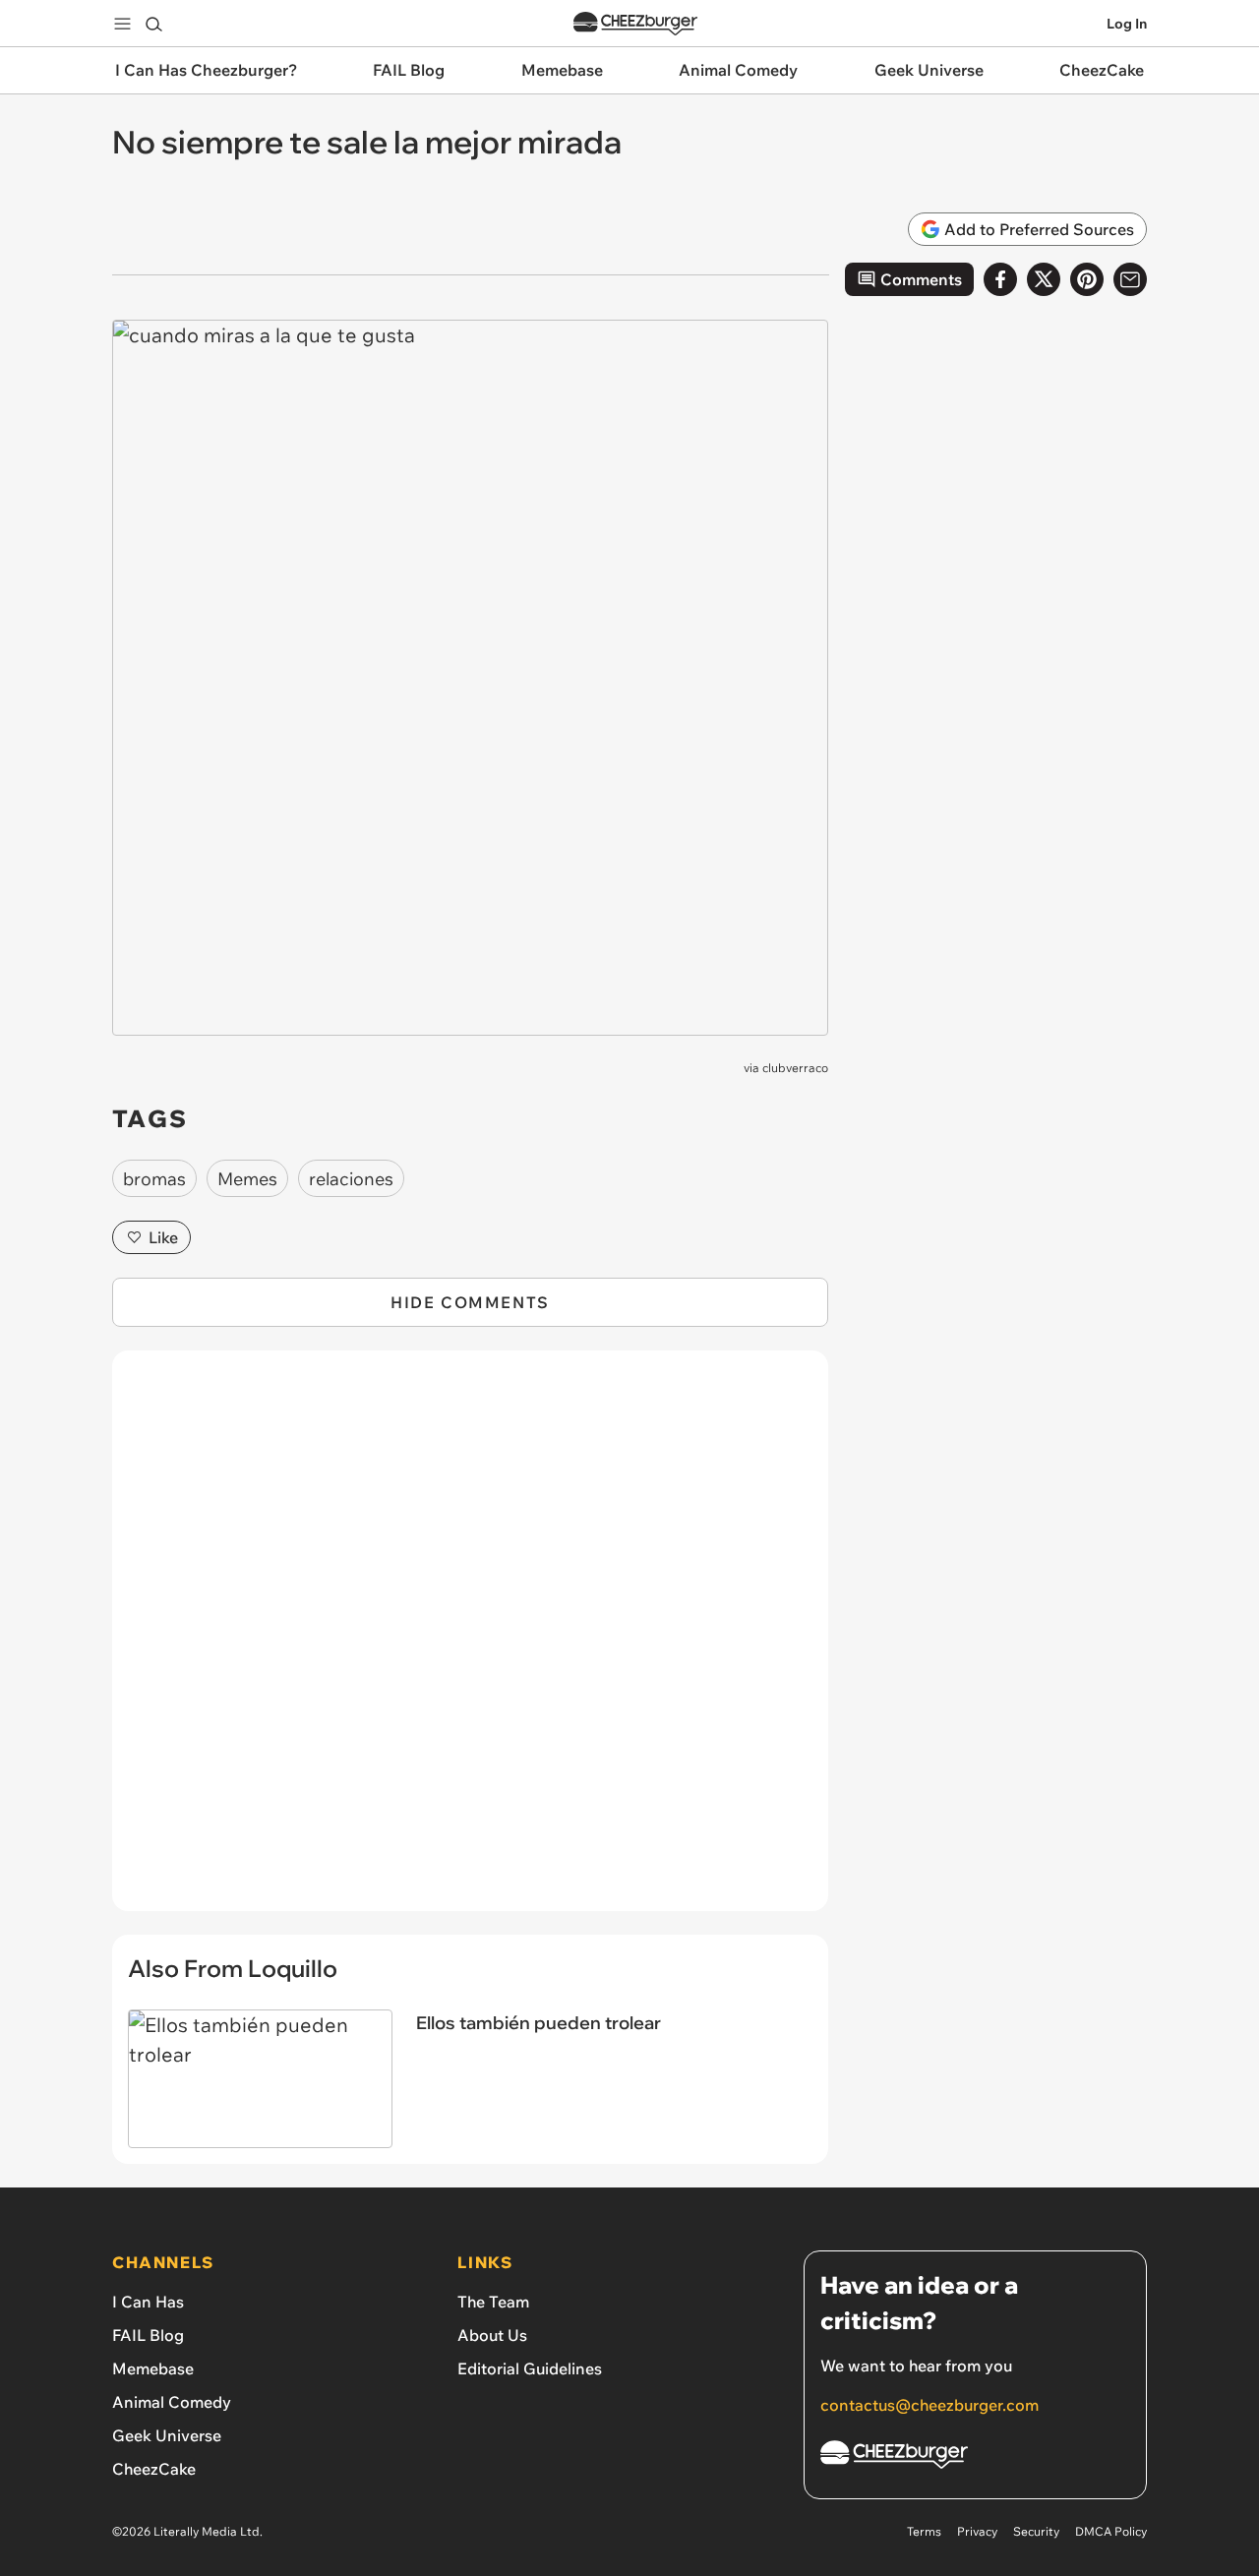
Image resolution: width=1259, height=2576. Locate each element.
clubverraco (795, 1068)
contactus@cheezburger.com (929, 2405)
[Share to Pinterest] (1087, 279)
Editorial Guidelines (530, 2368)
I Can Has (148, 2302)
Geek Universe (167, 2435)
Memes (247, 1179)
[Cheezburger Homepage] (635, 24)
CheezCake (154, 2469)
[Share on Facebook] (1000, 279)
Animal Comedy (172, 2402)
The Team (493, 2302)
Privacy (977, 2531)
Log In (1127, 24)
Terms (924, 2531)
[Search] (153, 24)
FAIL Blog (148, 2335)
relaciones (351, 1179)
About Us (492, 2335)
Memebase (153, 2368)
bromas (154, 1179)
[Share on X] (1044, 279)
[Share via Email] (1130, 279)
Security (1036, 2531)
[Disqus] (470, 1642)
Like (163, 1237)
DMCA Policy (1111, 2531)
